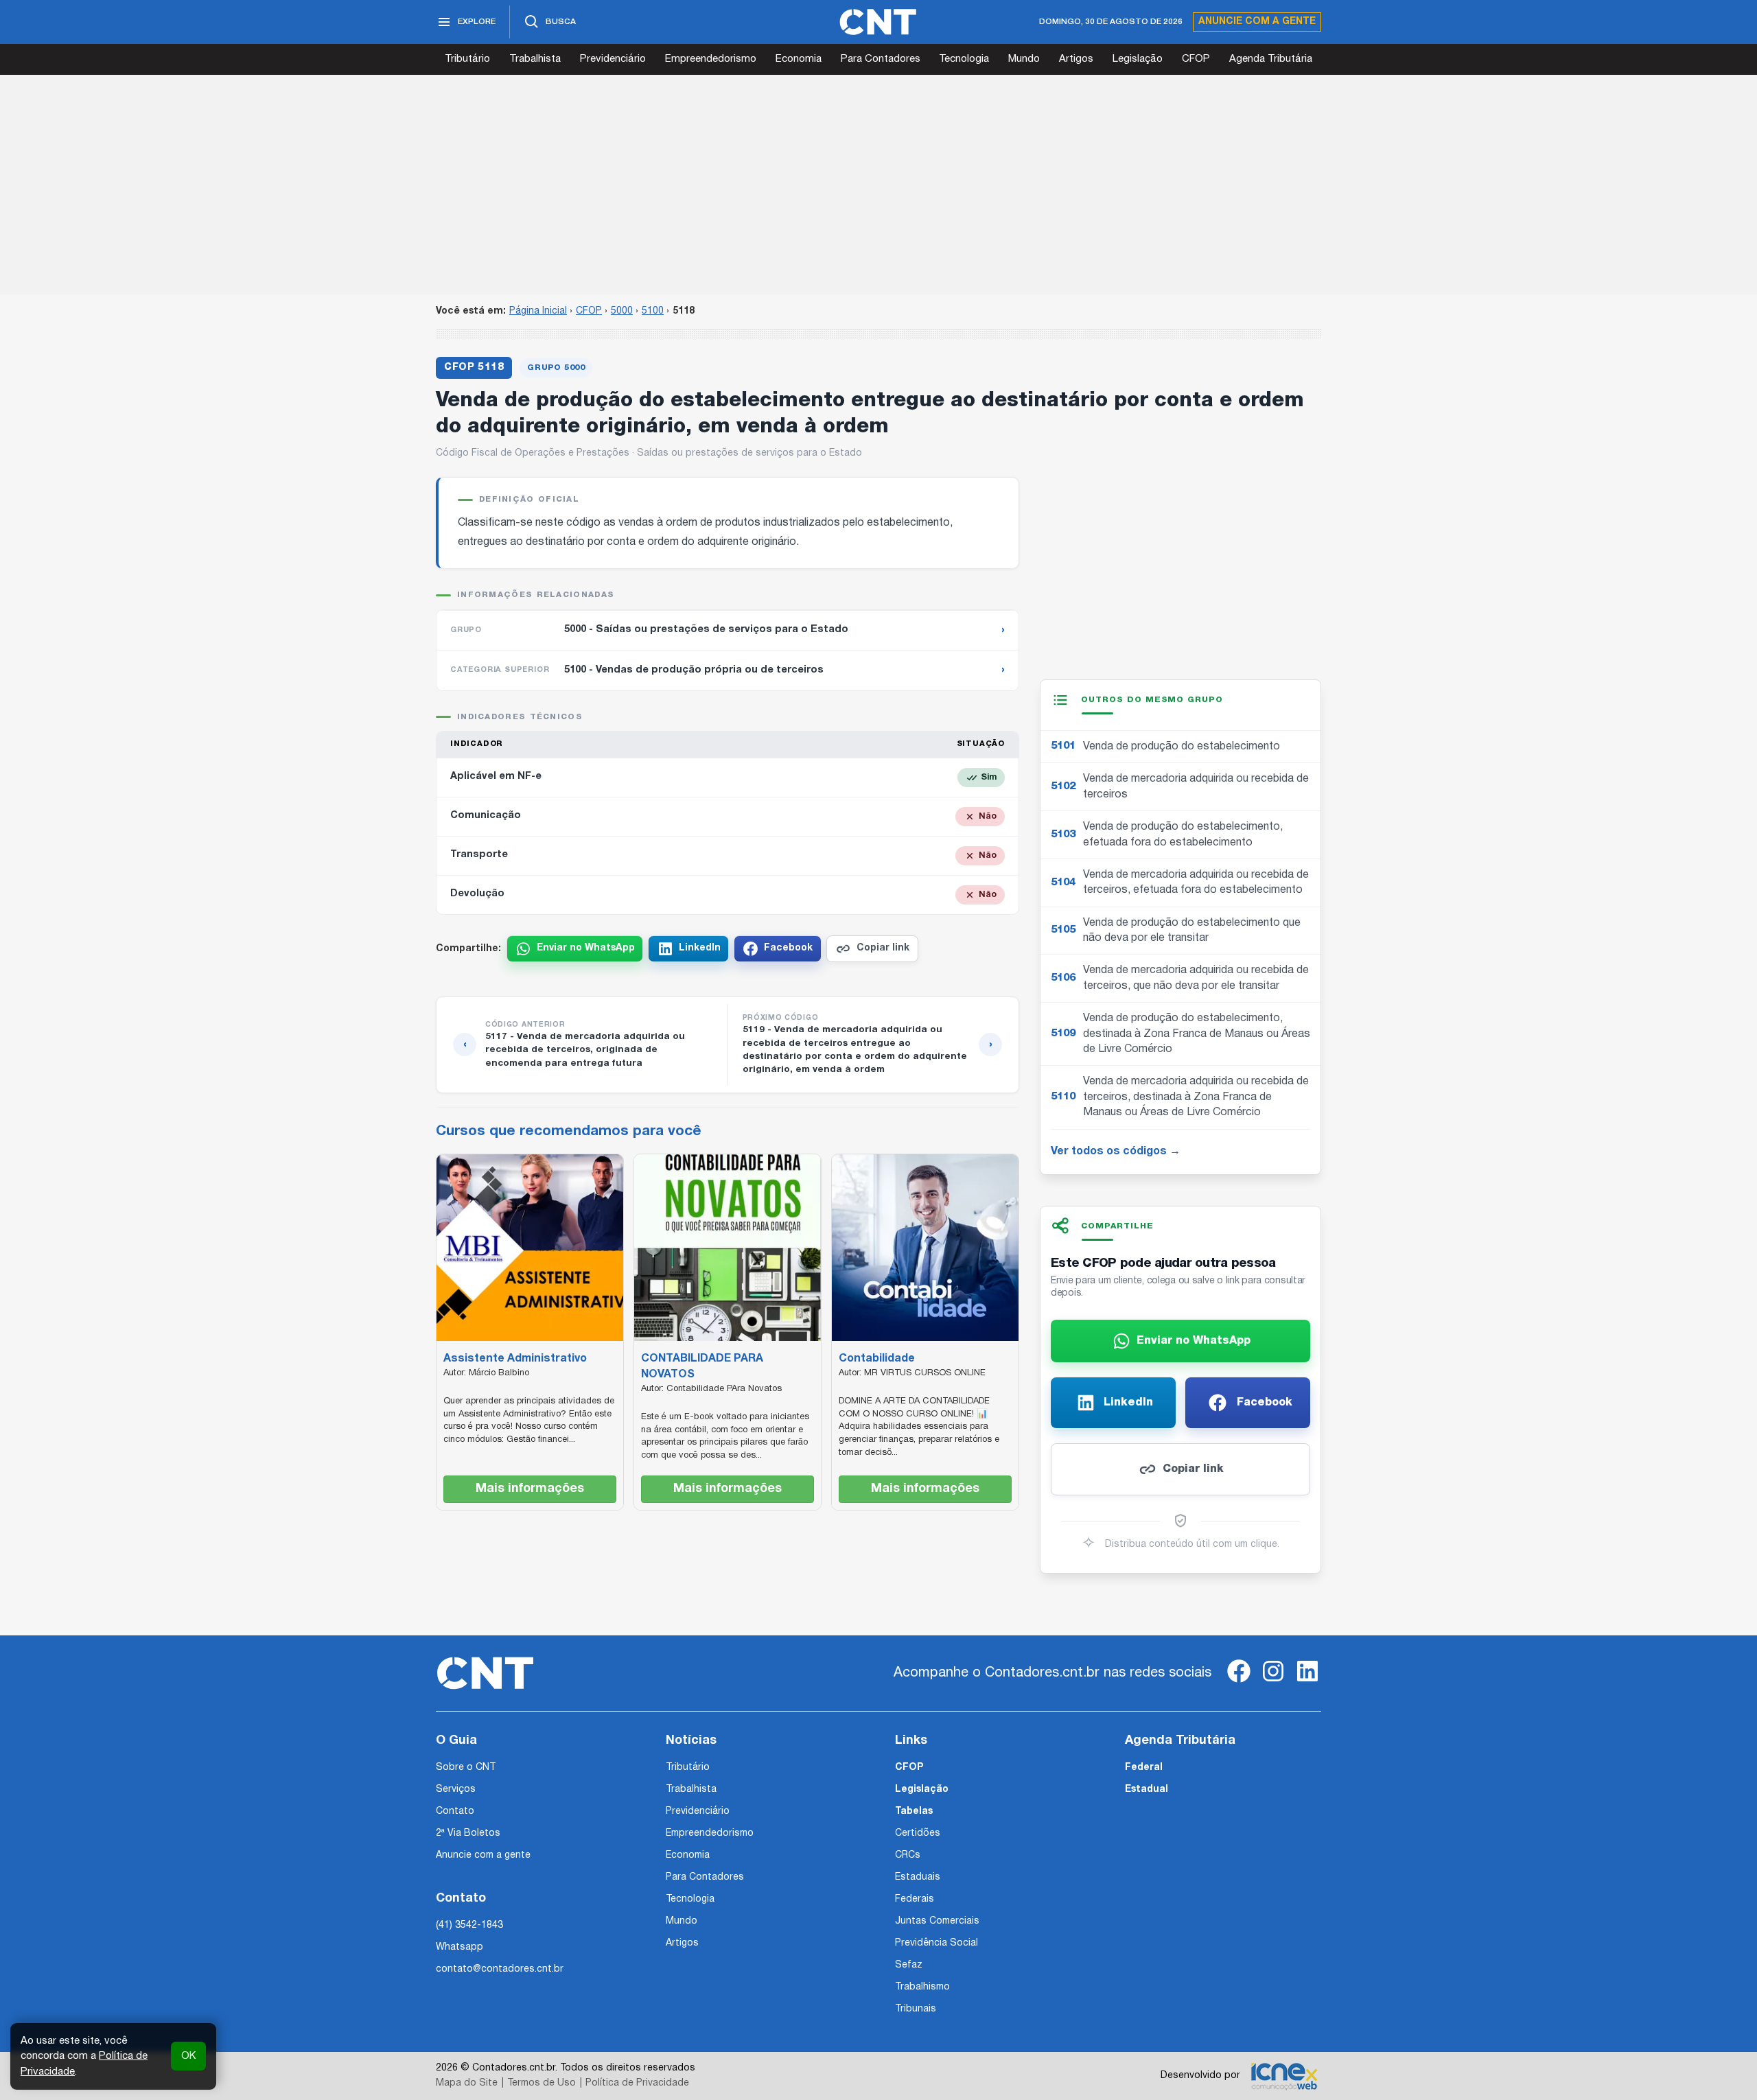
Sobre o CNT (466, 1767)
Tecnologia (964, 59)
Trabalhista (535, 59)
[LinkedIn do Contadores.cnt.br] (1307, 1682)
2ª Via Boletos (468, 1833)
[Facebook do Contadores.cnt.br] (1239, 1682)
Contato (455, 1811)
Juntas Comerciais (937, 1921)
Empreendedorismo (711, 59)
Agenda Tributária (1271, 59)
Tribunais (916, 2009)
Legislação (1138, 59)
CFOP (1196, 59)
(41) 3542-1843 (469, 1925)
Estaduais (918, 1877)
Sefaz (909, 1965)
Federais (915, 1899)
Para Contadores (881, 59)
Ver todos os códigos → (1116, 1152)
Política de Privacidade (637, 2083)
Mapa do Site (467, 2083)
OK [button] (188, 2056)
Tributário (467, 59)
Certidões (918, 1833)
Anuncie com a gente (1257, 22)
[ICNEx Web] (1284, 2076)
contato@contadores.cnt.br (500, 1969)
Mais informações (530, 1489)
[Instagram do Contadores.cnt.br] (1273, 1682)
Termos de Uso (542, 2083)
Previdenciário (613, 59)
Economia (799, 59)
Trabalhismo (922, 1987)
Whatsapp (459, 1947)
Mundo (1024, 59)
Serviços (456, 1789)
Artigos (1076, 59)
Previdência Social (936, 1943)
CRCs (908, 1855)
